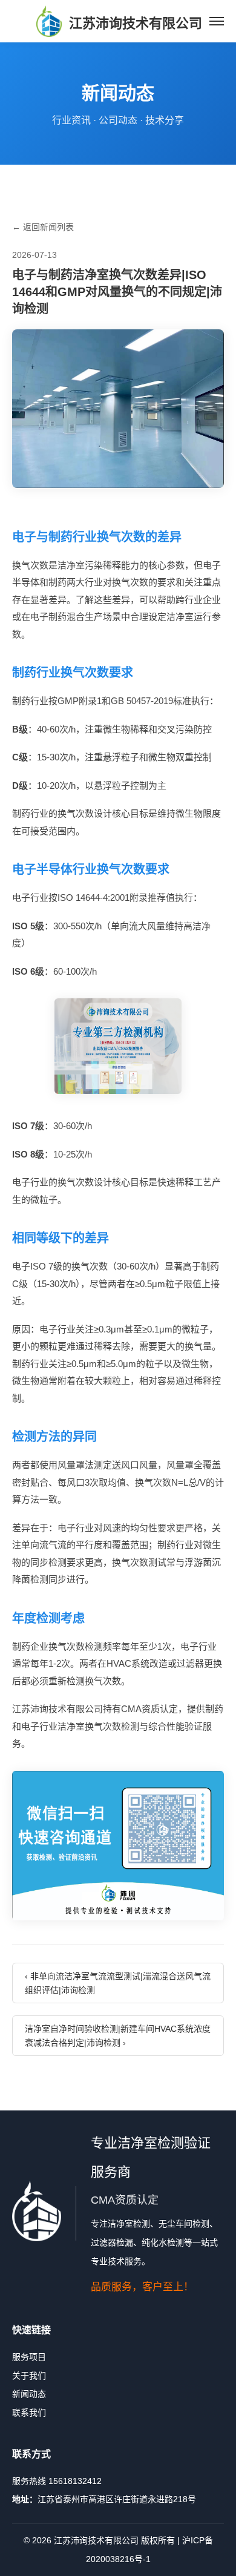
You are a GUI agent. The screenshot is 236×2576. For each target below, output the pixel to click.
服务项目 (29, 2357)
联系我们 (29, 2413)
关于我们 (29, 2376)
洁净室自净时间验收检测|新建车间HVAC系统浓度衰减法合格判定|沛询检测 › (118, 2035)
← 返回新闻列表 (43, 227)
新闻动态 (29, 2394)
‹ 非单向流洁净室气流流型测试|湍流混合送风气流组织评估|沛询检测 (118, 1983)
